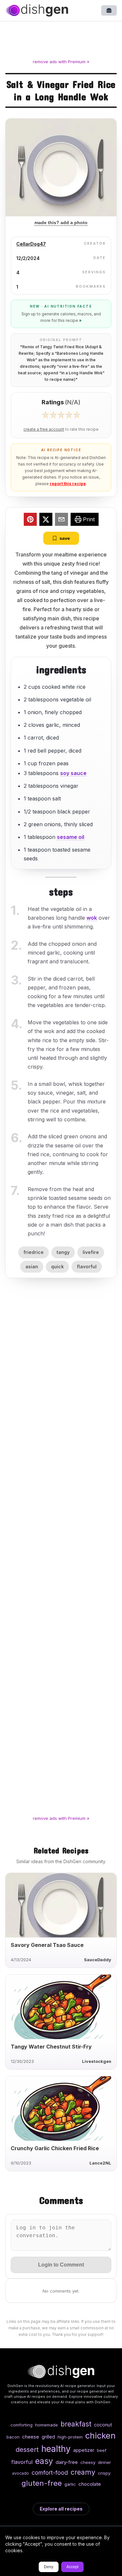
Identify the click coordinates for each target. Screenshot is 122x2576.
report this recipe (68, 484)
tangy (63, 1252)
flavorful (87, 1266)
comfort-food (50, 2473)
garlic (70, 2484)
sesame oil (71, 837)
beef (102, 2450)
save (65, 538)
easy (44, 2461)
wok (92, 918)
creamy (83, 2472)
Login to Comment (61, 2265)
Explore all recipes (61, 2509)
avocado (20, 2473)
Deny (49, 2567)
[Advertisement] (61, 41)
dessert (27, 2449)
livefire (91, 1252)
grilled (48, 2437)
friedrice (34, 1252)
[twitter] (46, 520)
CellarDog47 (31, 244)
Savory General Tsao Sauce (47, 1945)
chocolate (90, 2484)
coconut (103, 2425)
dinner (104, 2462)
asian (32, 1266)
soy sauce (73, 773)
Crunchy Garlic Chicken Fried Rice (55, 2148)
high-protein (70, 2437)
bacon (13, 2437)
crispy (104, 2473)
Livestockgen (97, 2061)
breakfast (76, 2424)
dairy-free (67, 2462)
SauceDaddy (98, 1960)
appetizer (84, 2450)
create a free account (44, 429)
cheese (31, 2437)
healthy (56, 2449)
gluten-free (42, 2483)
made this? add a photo (61, 223)
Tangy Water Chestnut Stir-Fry (51, 2047)
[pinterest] (30, 520)
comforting (21, 2425)
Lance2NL (100, 2163)
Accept (72, 2567)
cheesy (88, 2462)
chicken (100, 2435)
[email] (61, 520)
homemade (47, 2425)
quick (57, 1266)
